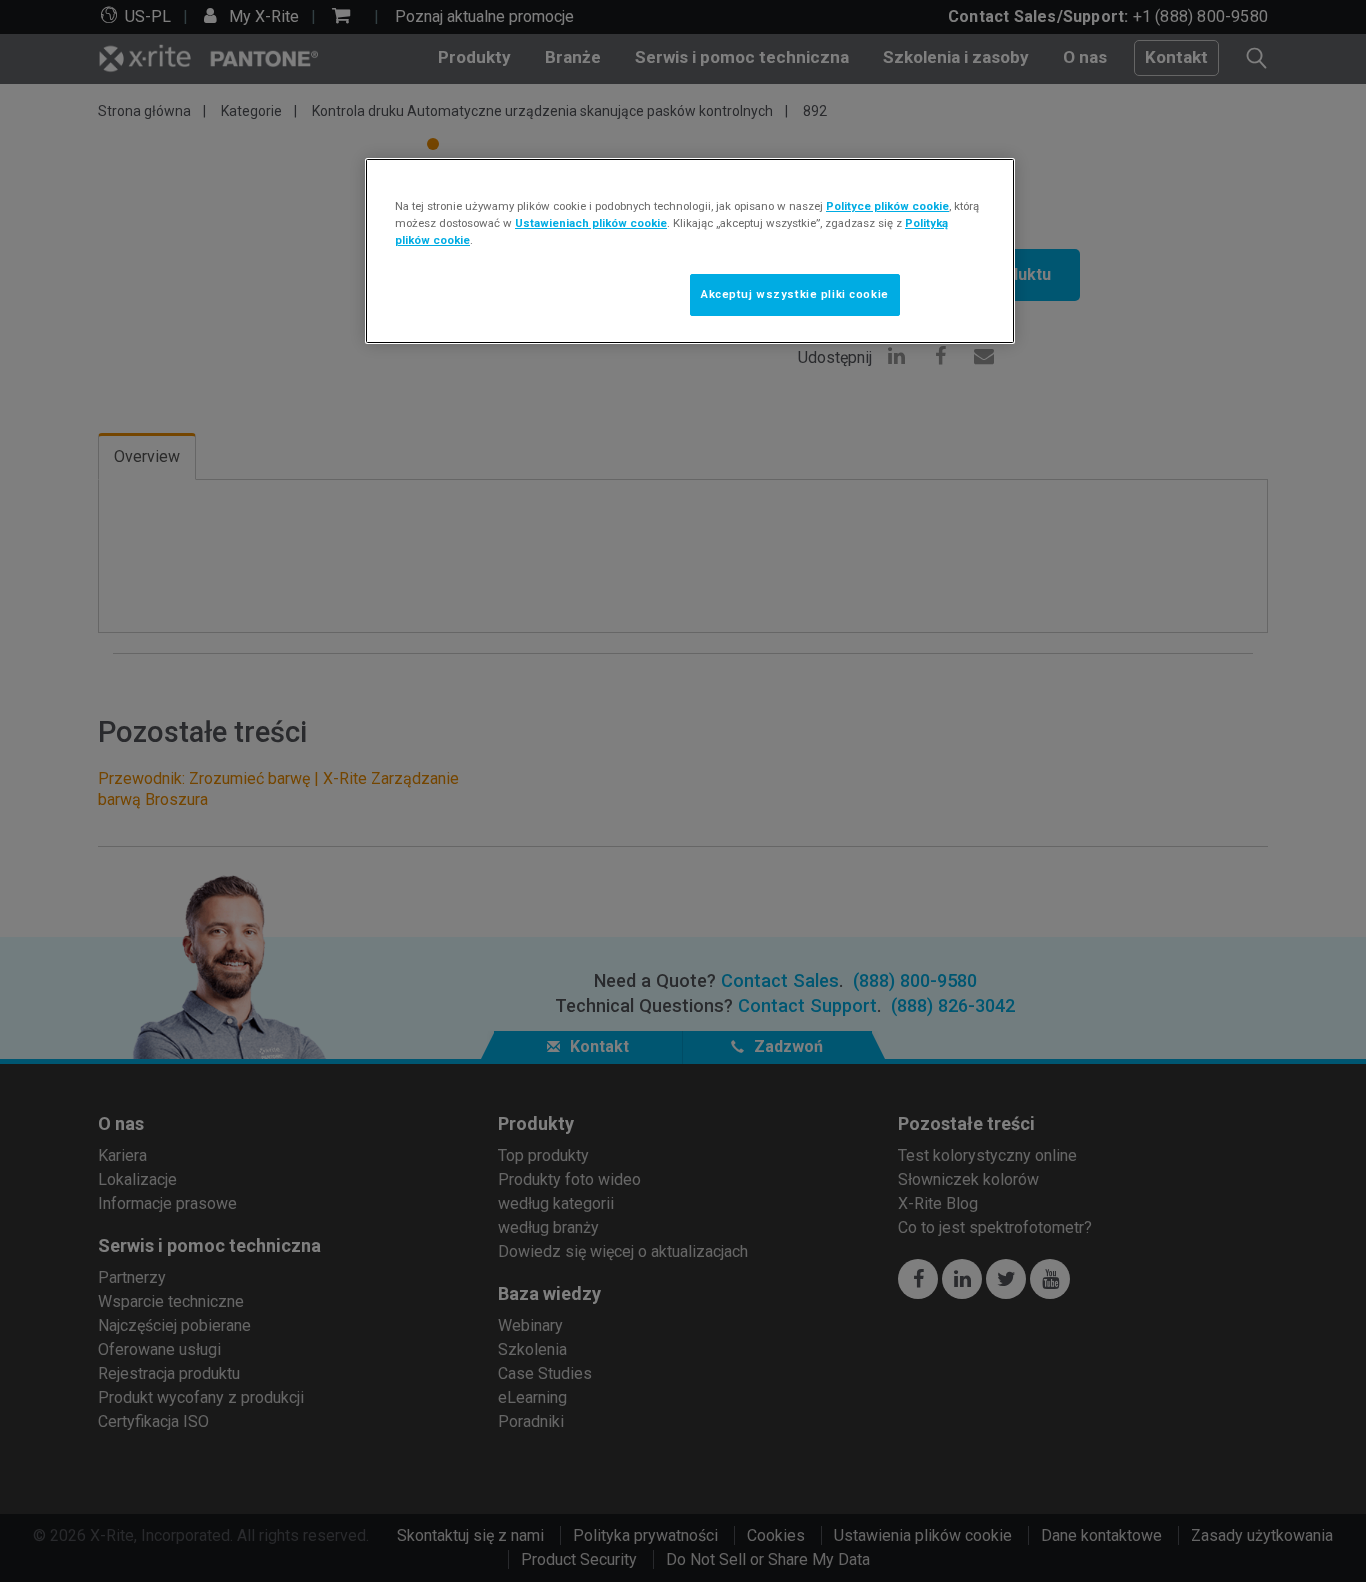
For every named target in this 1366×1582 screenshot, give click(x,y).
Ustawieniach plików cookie (591, 223)
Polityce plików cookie (887, 206)
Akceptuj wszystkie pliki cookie (795, 294)
